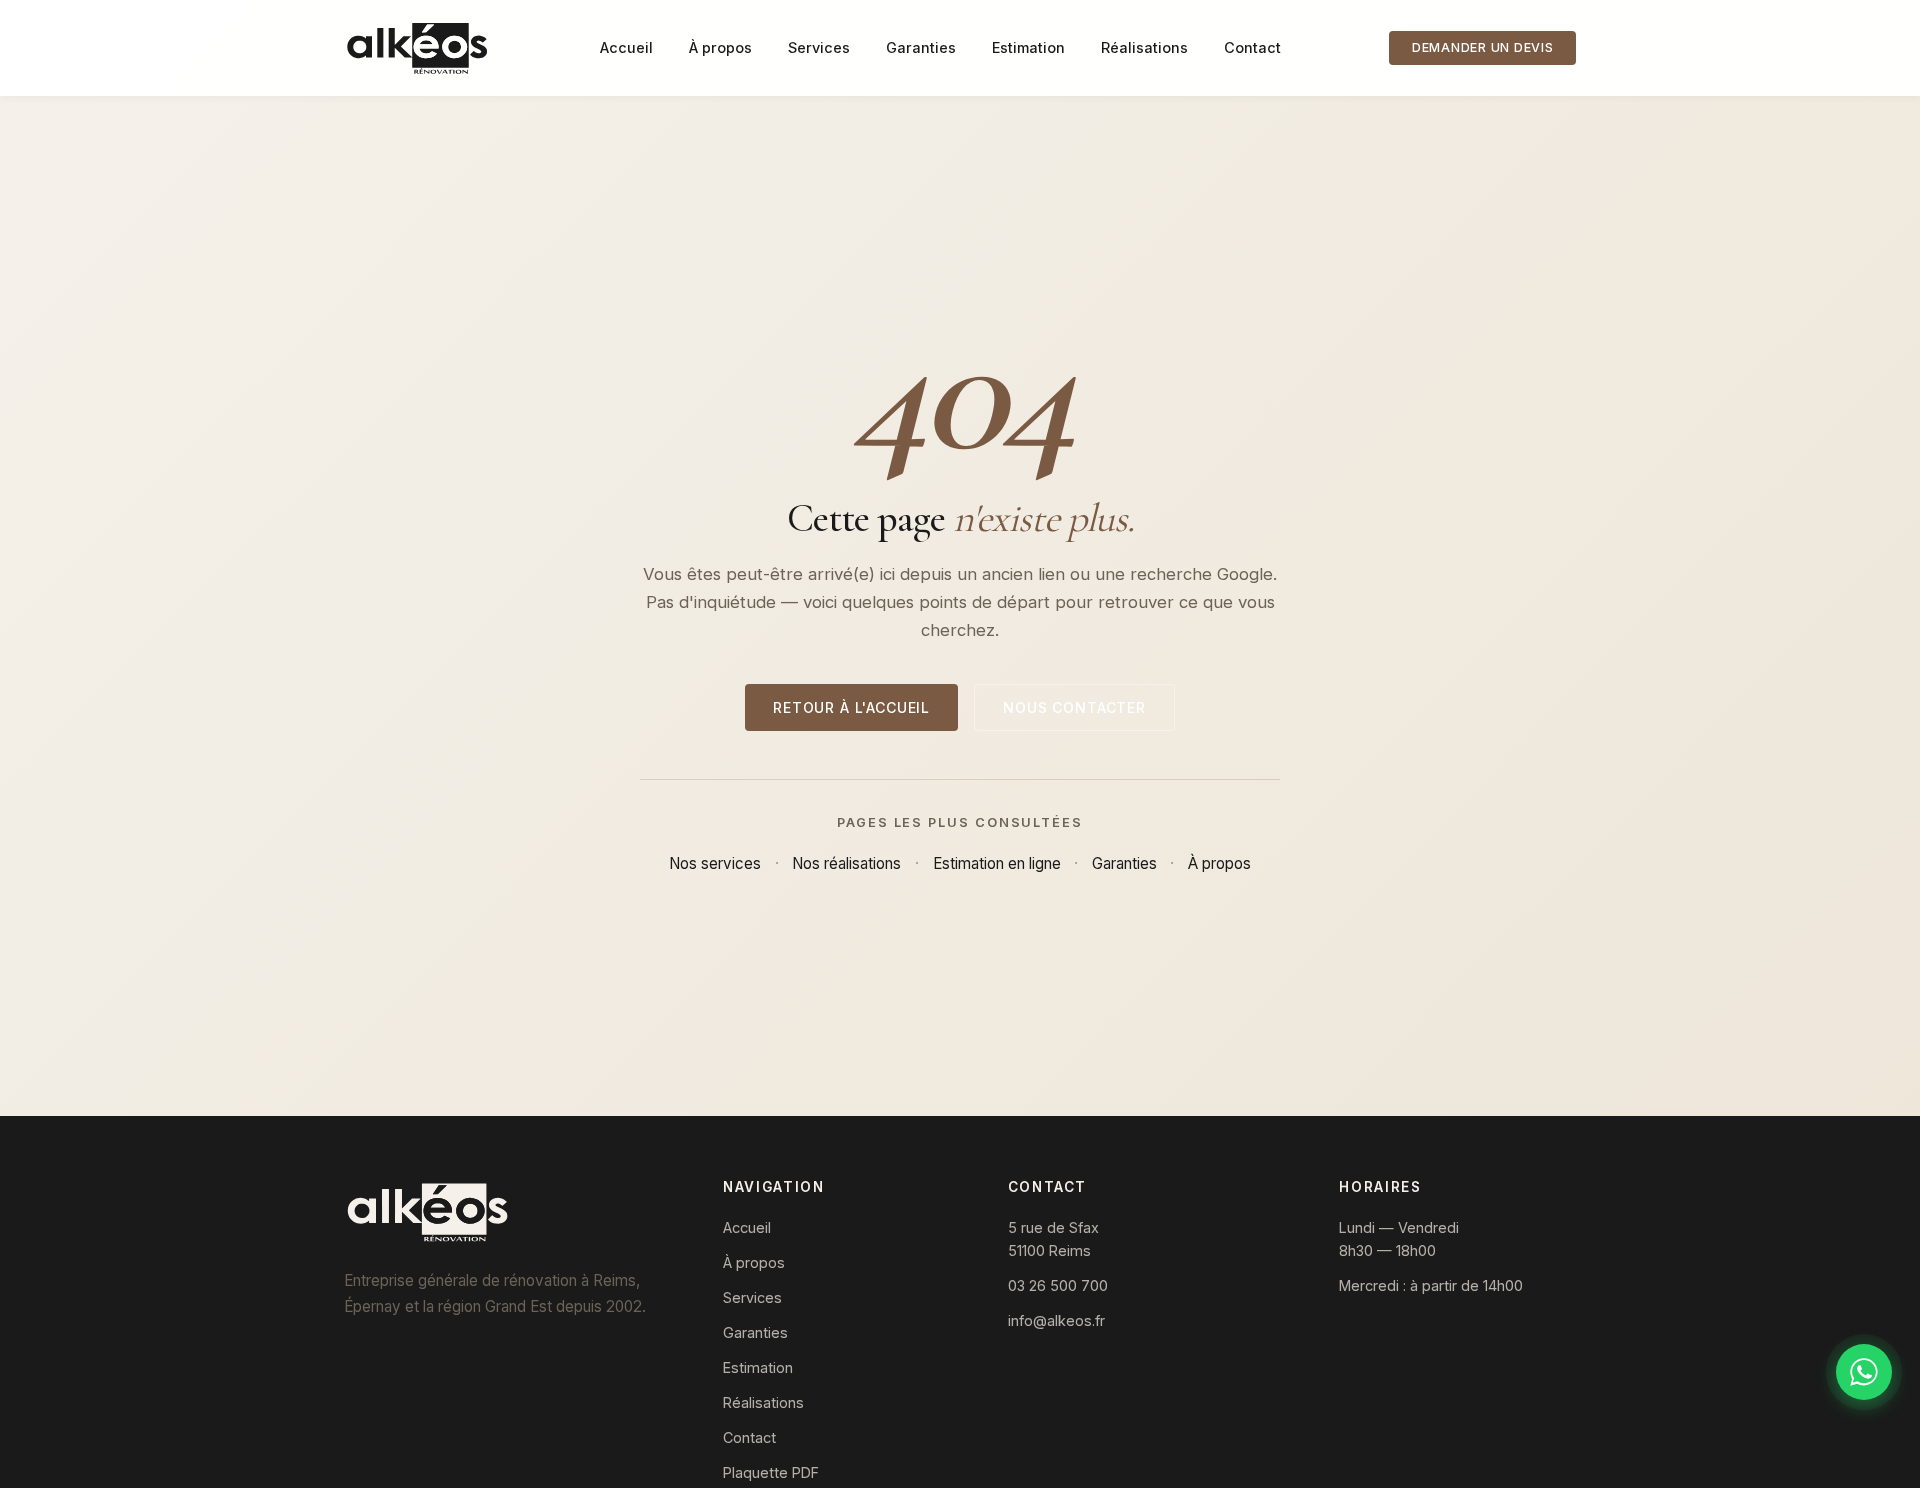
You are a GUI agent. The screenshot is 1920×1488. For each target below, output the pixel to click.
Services (819, 47)
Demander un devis (1483, 47)
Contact (1252, 47)
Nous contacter (1074, 707)
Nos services (715, 863)
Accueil (626, 47)
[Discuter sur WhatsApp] (1864, 1372)
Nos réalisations (846, 863)
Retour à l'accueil (851, 707)
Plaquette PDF (771, 1472)
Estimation (1028, 47)
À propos (720, 47)
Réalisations (1144, 47)
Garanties (921, 47)
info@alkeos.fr (1056, 1320)
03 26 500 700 (1058, 1285)
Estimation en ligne (997, 863)
